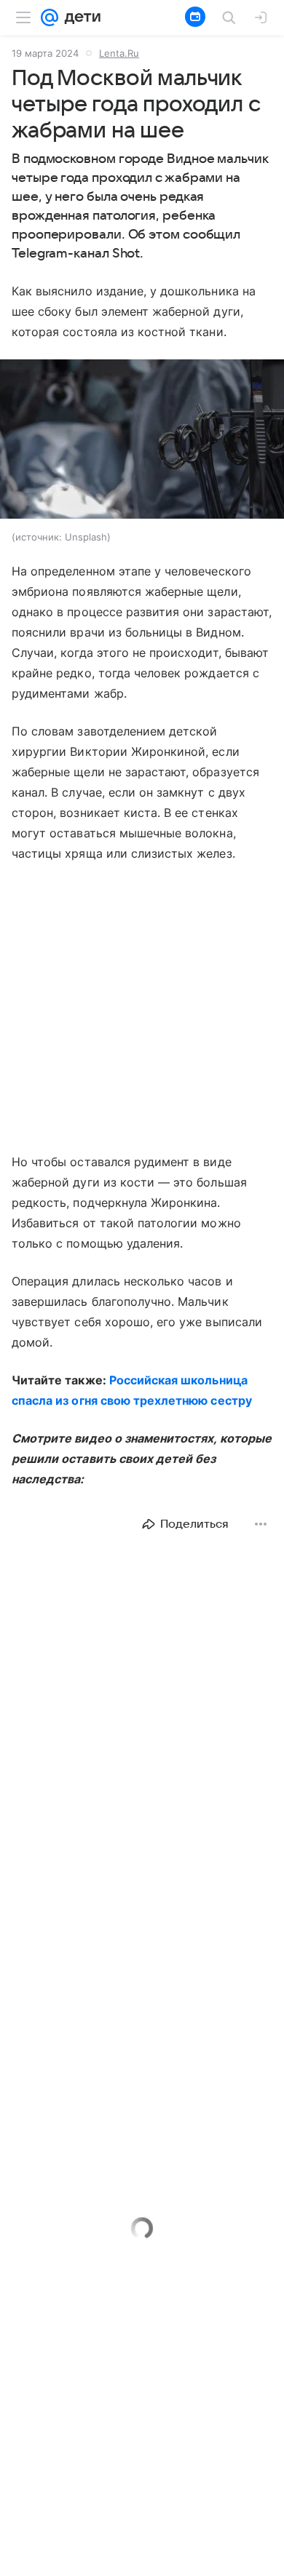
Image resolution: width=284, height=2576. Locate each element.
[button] (142, 440)
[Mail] (50, 17)
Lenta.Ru (119, 53)
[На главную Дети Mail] (79, 17)
